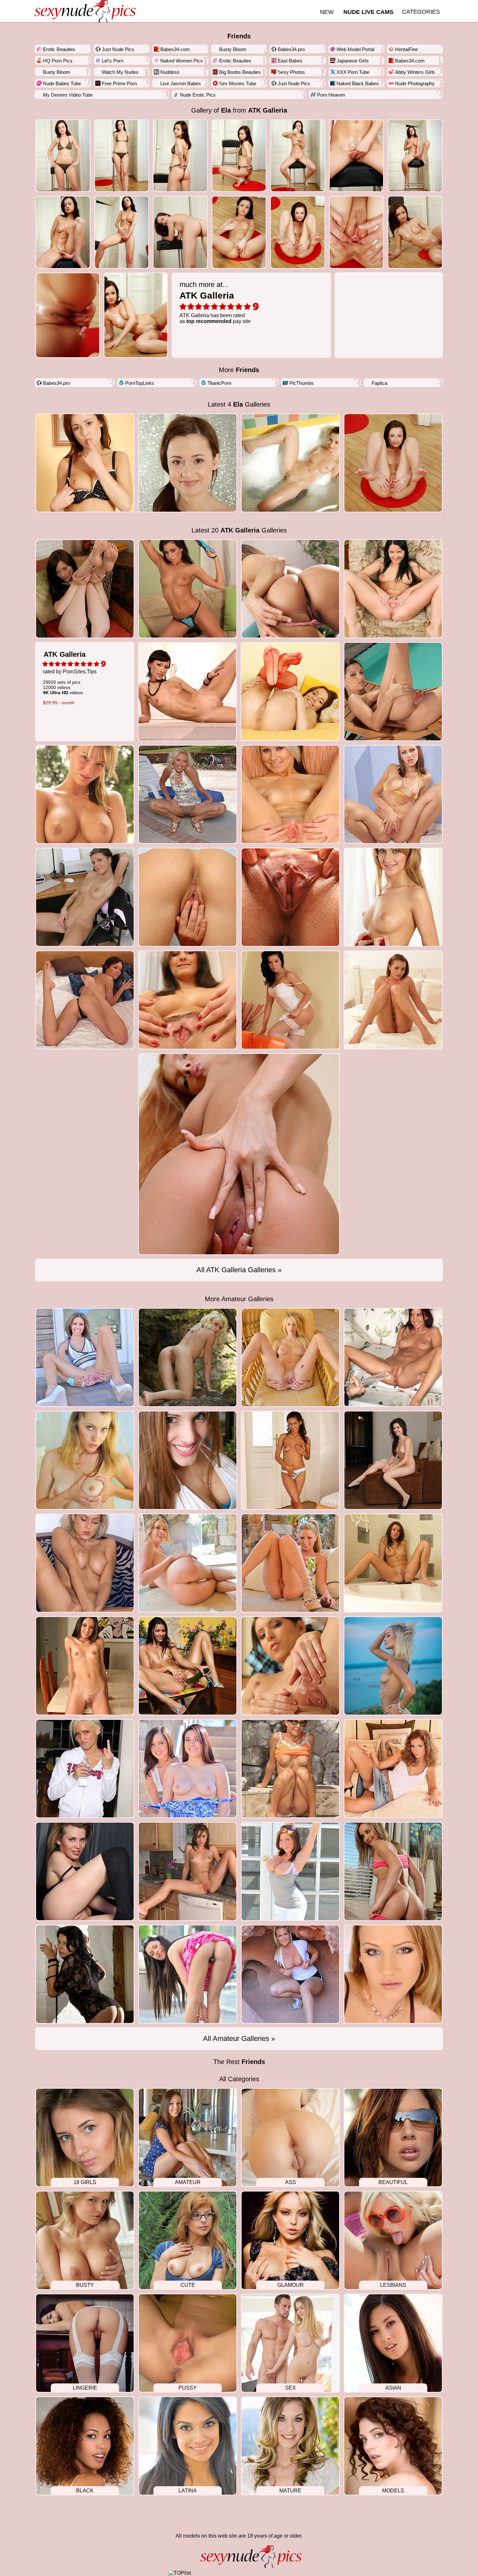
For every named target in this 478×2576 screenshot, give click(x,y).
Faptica (379, 383)
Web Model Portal (355, 49)
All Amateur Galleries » (239, 2038)
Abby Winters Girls (415, 72)
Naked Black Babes (358, 83)
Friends (239, 36)
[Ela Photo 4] (298, 156)
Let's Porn (113, 61)
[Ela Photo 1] (122, 156)
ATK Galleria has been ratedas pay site (215, 302)
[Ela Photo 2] (180, 156)
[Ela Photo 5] (357, 156)
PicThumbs (302, 383)
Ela (226, 110)
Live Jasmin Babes (181, 83)
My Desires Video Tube (68, 95)
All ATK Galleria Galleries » (239, 1270)
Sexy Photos (291, 72)
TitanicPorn (219, 383)
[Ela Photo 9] (180, 232)
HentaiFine (406, 49)
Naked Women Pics (182, 61)
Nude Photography (415, 83)
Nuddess (170, 72)
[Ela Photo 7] (63, 232)
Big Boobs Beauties (240, 72)
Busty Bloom (233, 49)
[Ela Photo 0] (63, 156)
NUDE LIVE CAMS (368, 12)
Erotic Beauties (59, 49)
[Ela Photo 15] (136, 315)
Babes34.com (175, 49)
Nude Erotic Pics (198, 95)
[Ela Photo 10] (239, 232)
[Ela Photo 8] (122, 232)
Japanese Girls (353, 61)
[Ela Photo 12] (357, 232)
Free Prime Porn (119, 83)
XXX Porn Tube (353, 72)
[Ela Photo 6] (415, 156)
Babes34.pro (291, 49)
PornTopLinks (140, 383)
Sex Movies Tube (238, 83)
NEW (327, 12)
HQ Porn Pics (58, 61)
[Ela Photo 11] (298, 232)
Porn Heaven (331, 95)
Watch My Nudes (120, 72)
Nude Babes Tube (62, 83)
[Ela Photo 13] (415, 232)
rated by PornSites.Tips (70, 678)
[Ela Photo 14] (68, 315)
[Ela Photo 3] (239, 156)
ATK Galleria (268, 110)
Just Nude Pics (118, 49)
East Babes (290, 61)
